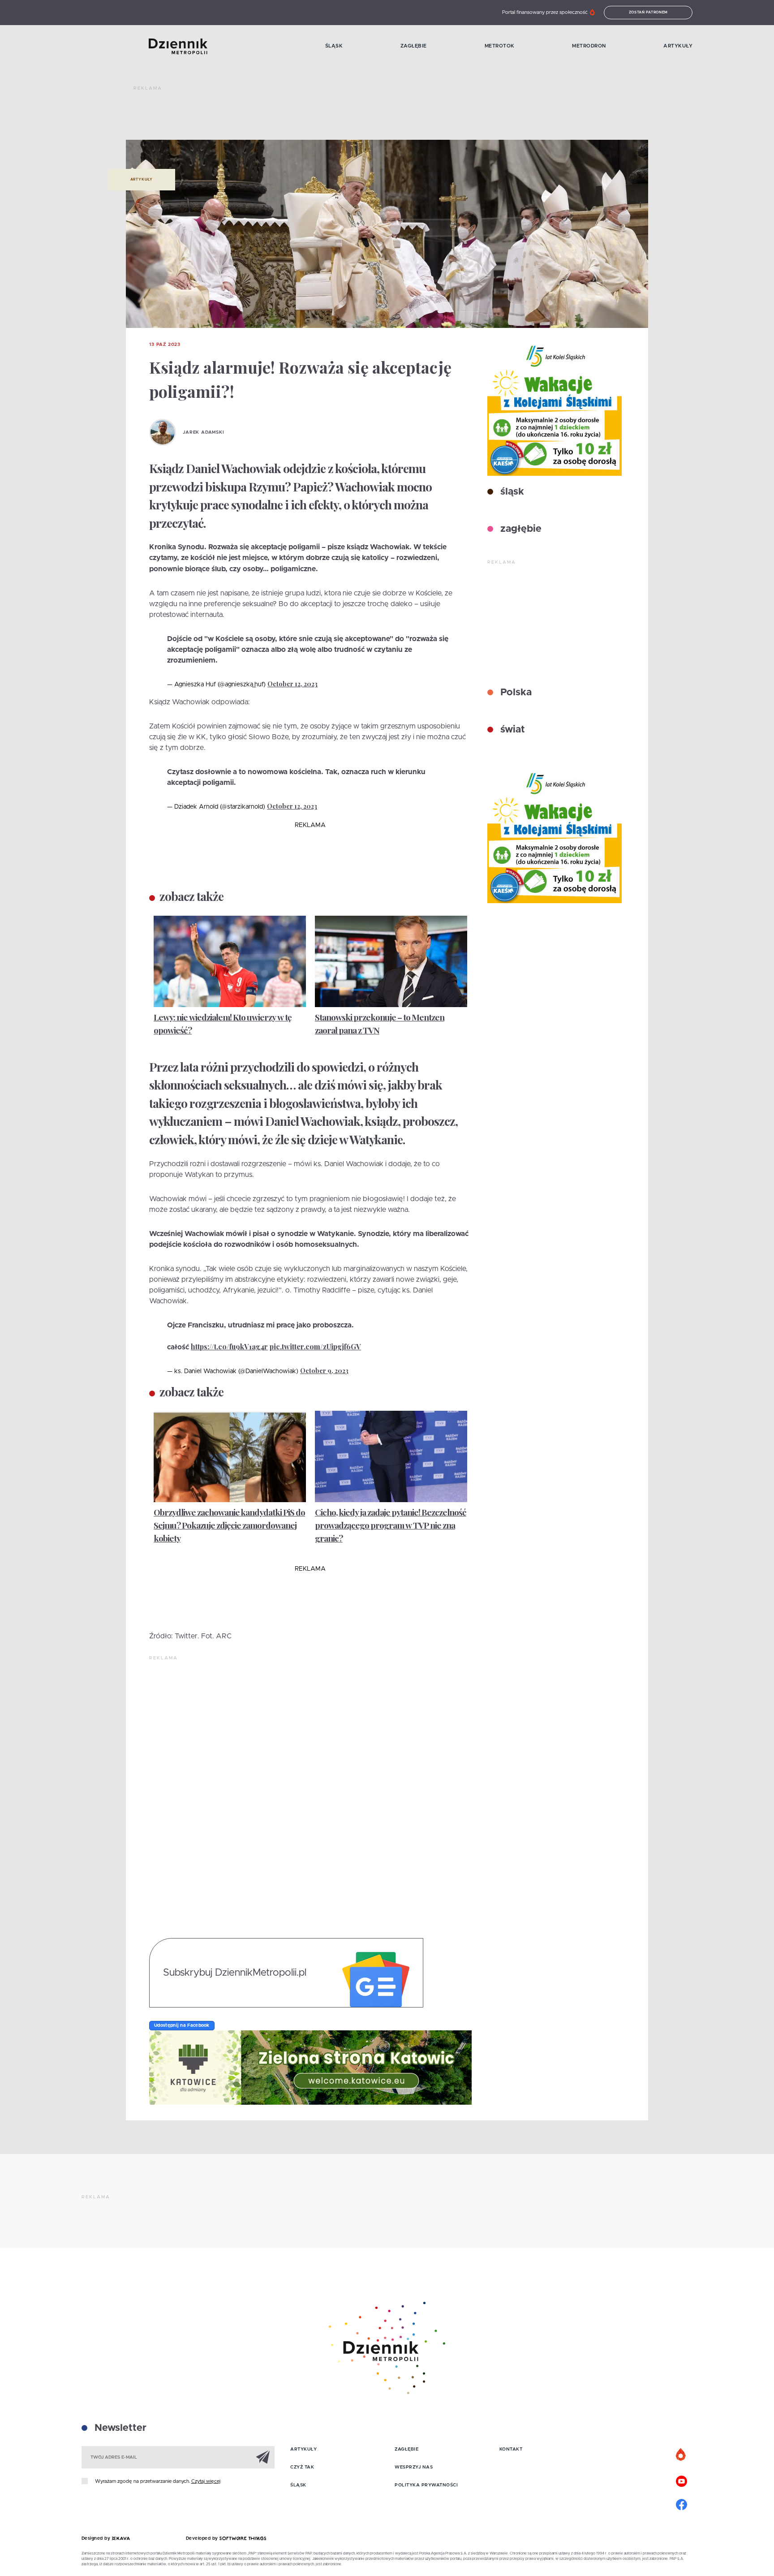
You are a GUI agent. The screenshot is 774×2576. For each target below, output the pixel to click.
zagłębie (520, 529)
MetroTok (500, 46)
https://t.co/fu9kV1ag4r (229, 1346)
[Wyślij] (263, 2457)
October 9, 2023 (324, 1371)
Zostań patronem (649, 13)
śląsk (511, 492)
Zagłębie (414, 46)
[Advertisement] (297, 116)
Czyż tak (302, 2467)
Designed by (97, 2538)
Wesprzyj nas (414, 2467)
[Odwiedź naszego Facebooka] (681, 2503)
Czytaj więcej (206, 2481)
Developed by (203, 2538)
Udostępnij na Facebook (182, 2025)
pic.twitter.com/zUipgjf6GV (315, 1346)
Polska (515, 693)
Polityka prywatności (426, 2485)
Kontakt (511, 2449)
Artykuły (678, 46)
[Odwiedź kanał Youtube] (681, 2480)
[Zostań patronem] (681, 2455)
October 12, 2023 (292, 684)
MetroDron (589, 46)
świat (511, 730)
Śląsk (334, 46)
